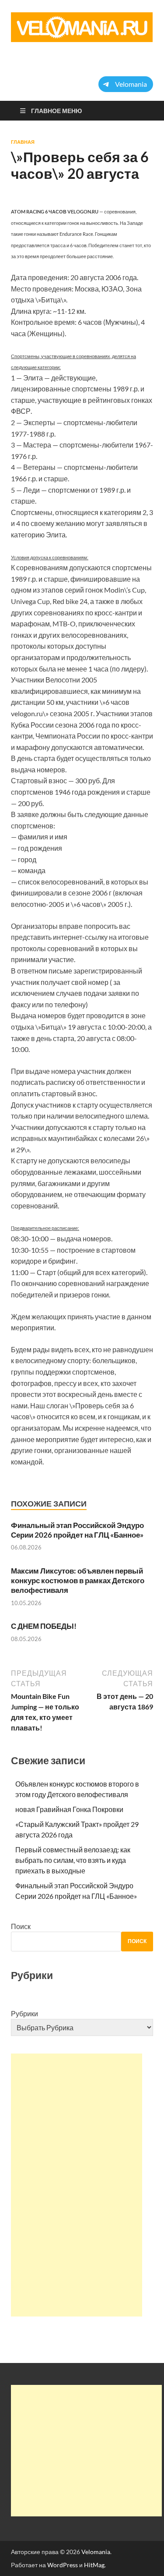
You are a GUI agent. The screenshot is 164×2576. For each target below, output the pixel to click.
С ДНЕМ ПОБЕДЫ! (44, 1626)
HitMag (94, 2565)
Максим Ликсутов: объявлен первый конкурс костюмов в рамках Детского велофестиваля (78, 1580)
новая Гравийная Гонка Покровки (69, 1809)
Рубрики (24, 2013)
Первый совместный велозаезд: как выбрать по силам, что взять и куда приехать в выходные (73, 1860)
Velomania (96, 2552)
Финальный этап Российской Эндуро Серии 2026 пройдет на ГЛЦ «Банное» (77, 1530)
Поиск (21, 1926)
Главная (23, 142)
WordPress (63, 2565)
